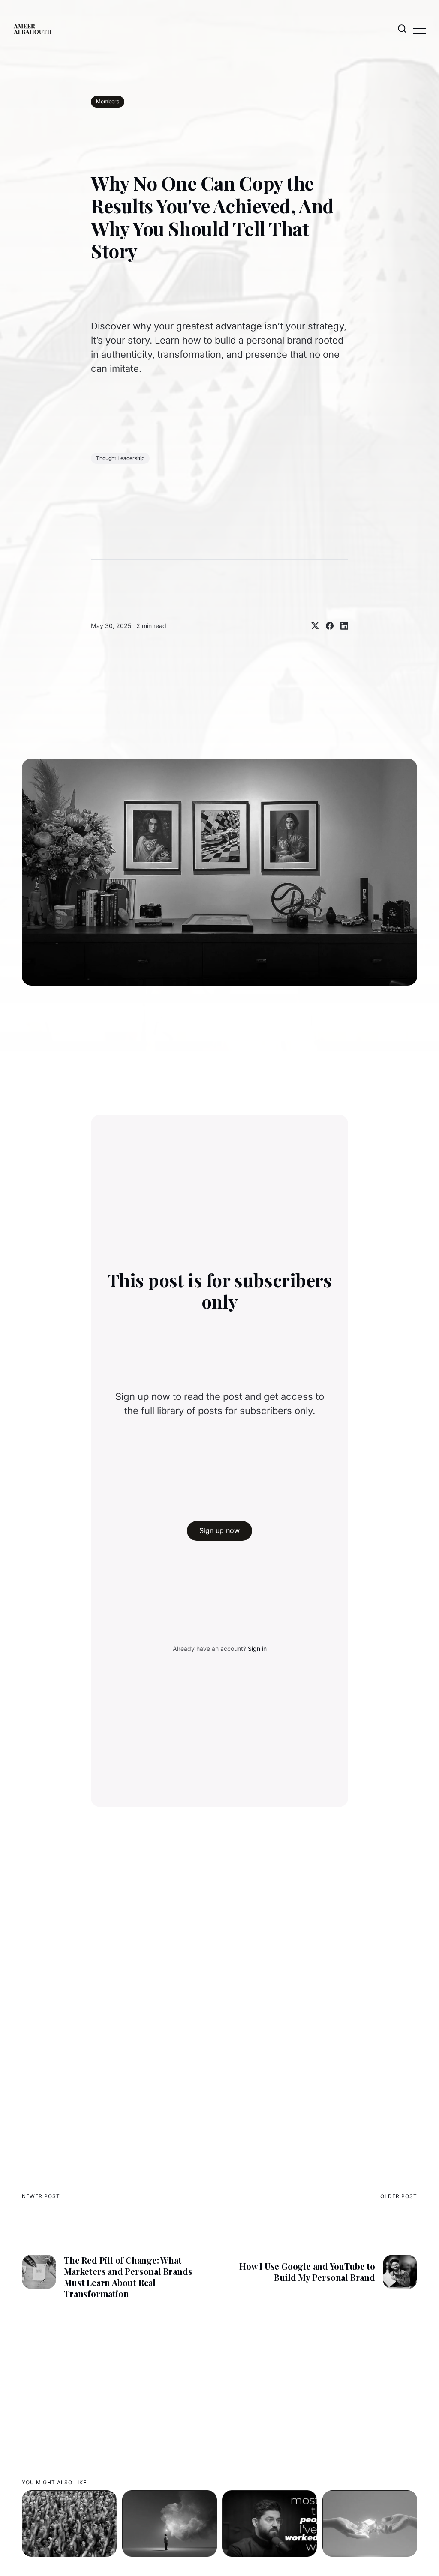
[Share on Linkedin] (341, 626)
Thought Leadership (120, 458)
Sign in (257, 1648)
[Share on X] (312, 626)
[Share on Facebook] (326, 626)
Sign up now (219, 1530)
